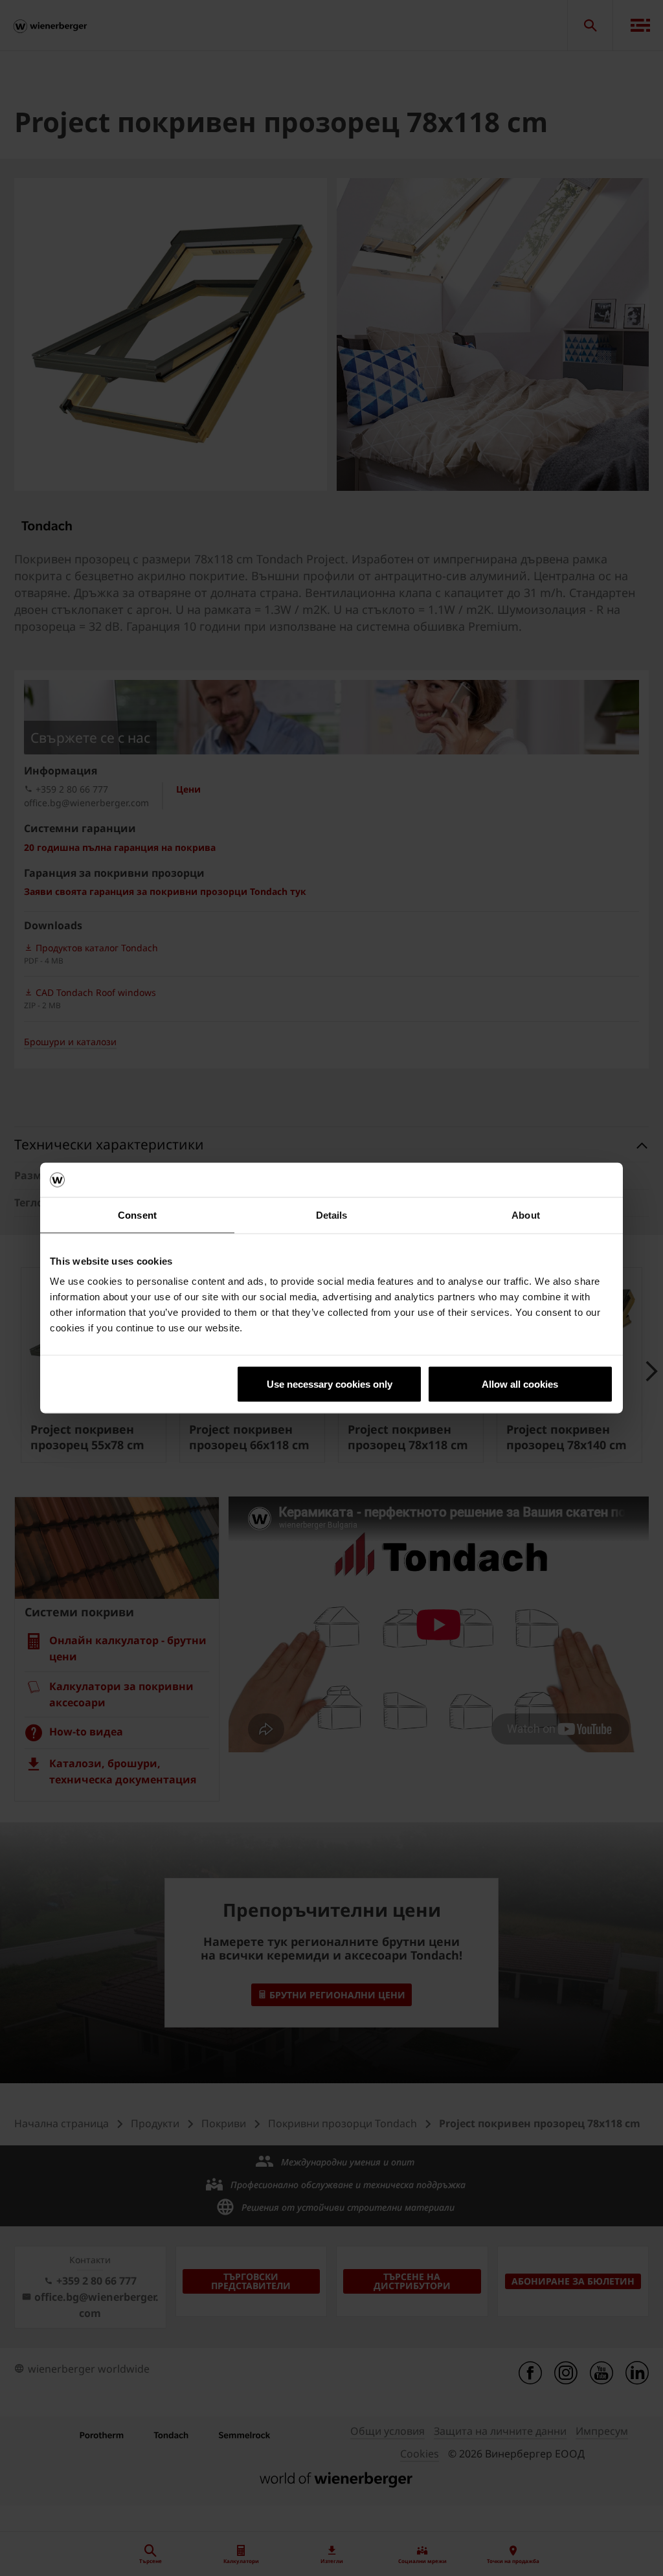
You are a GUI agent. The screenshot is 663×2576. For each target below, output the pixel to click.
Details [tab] (332, 1215)
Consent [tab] (137, 1215)
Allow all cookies (520, 1384)
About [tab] (526, 1215)
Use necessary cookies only (330, 1384)
